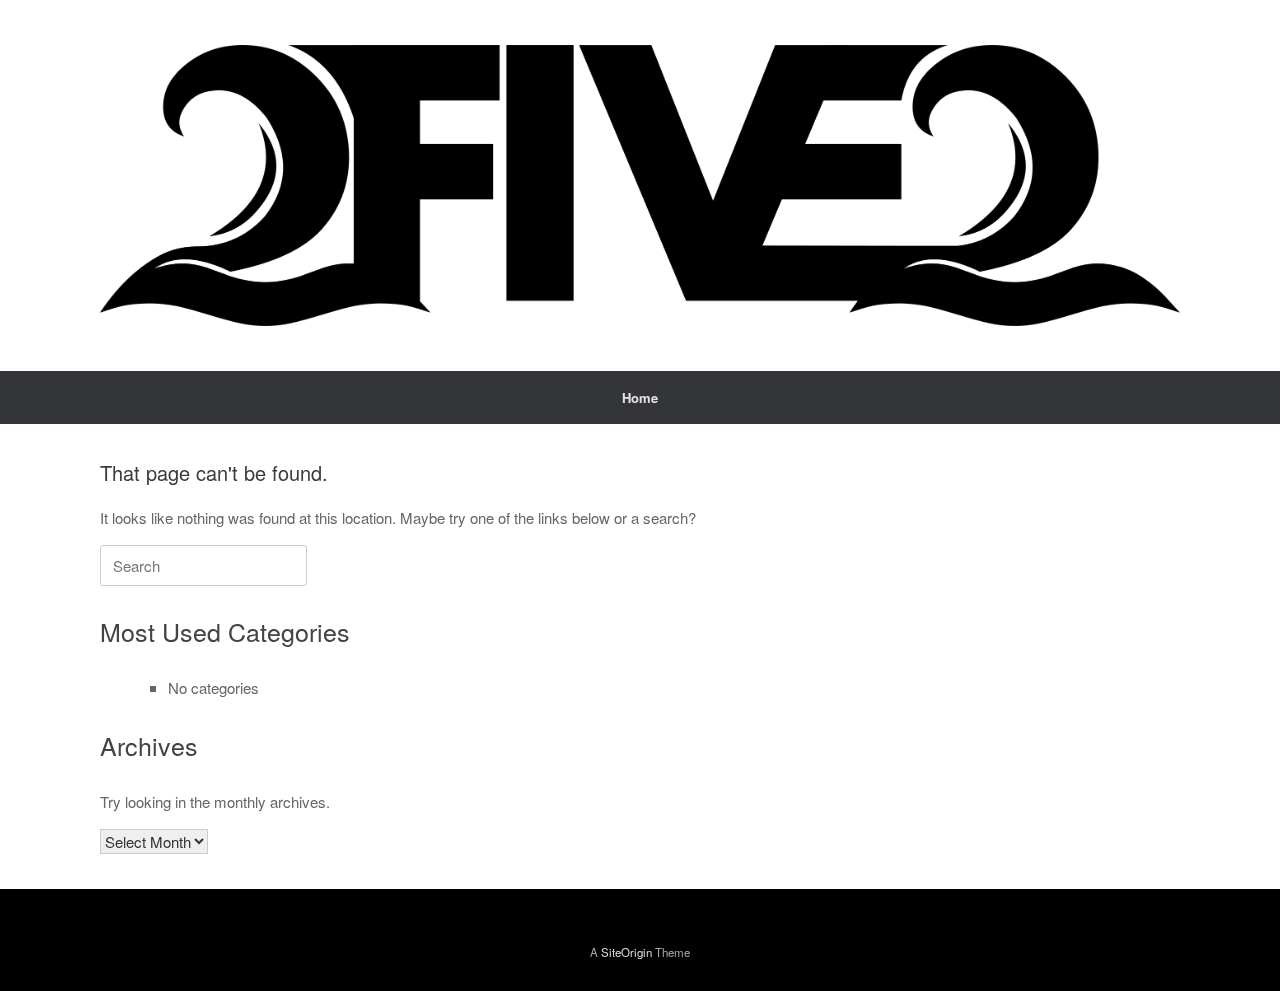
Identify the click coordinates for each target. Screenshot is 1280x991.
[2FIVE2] (640, 185)
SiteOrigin (626, 952)
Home (640, 397)
